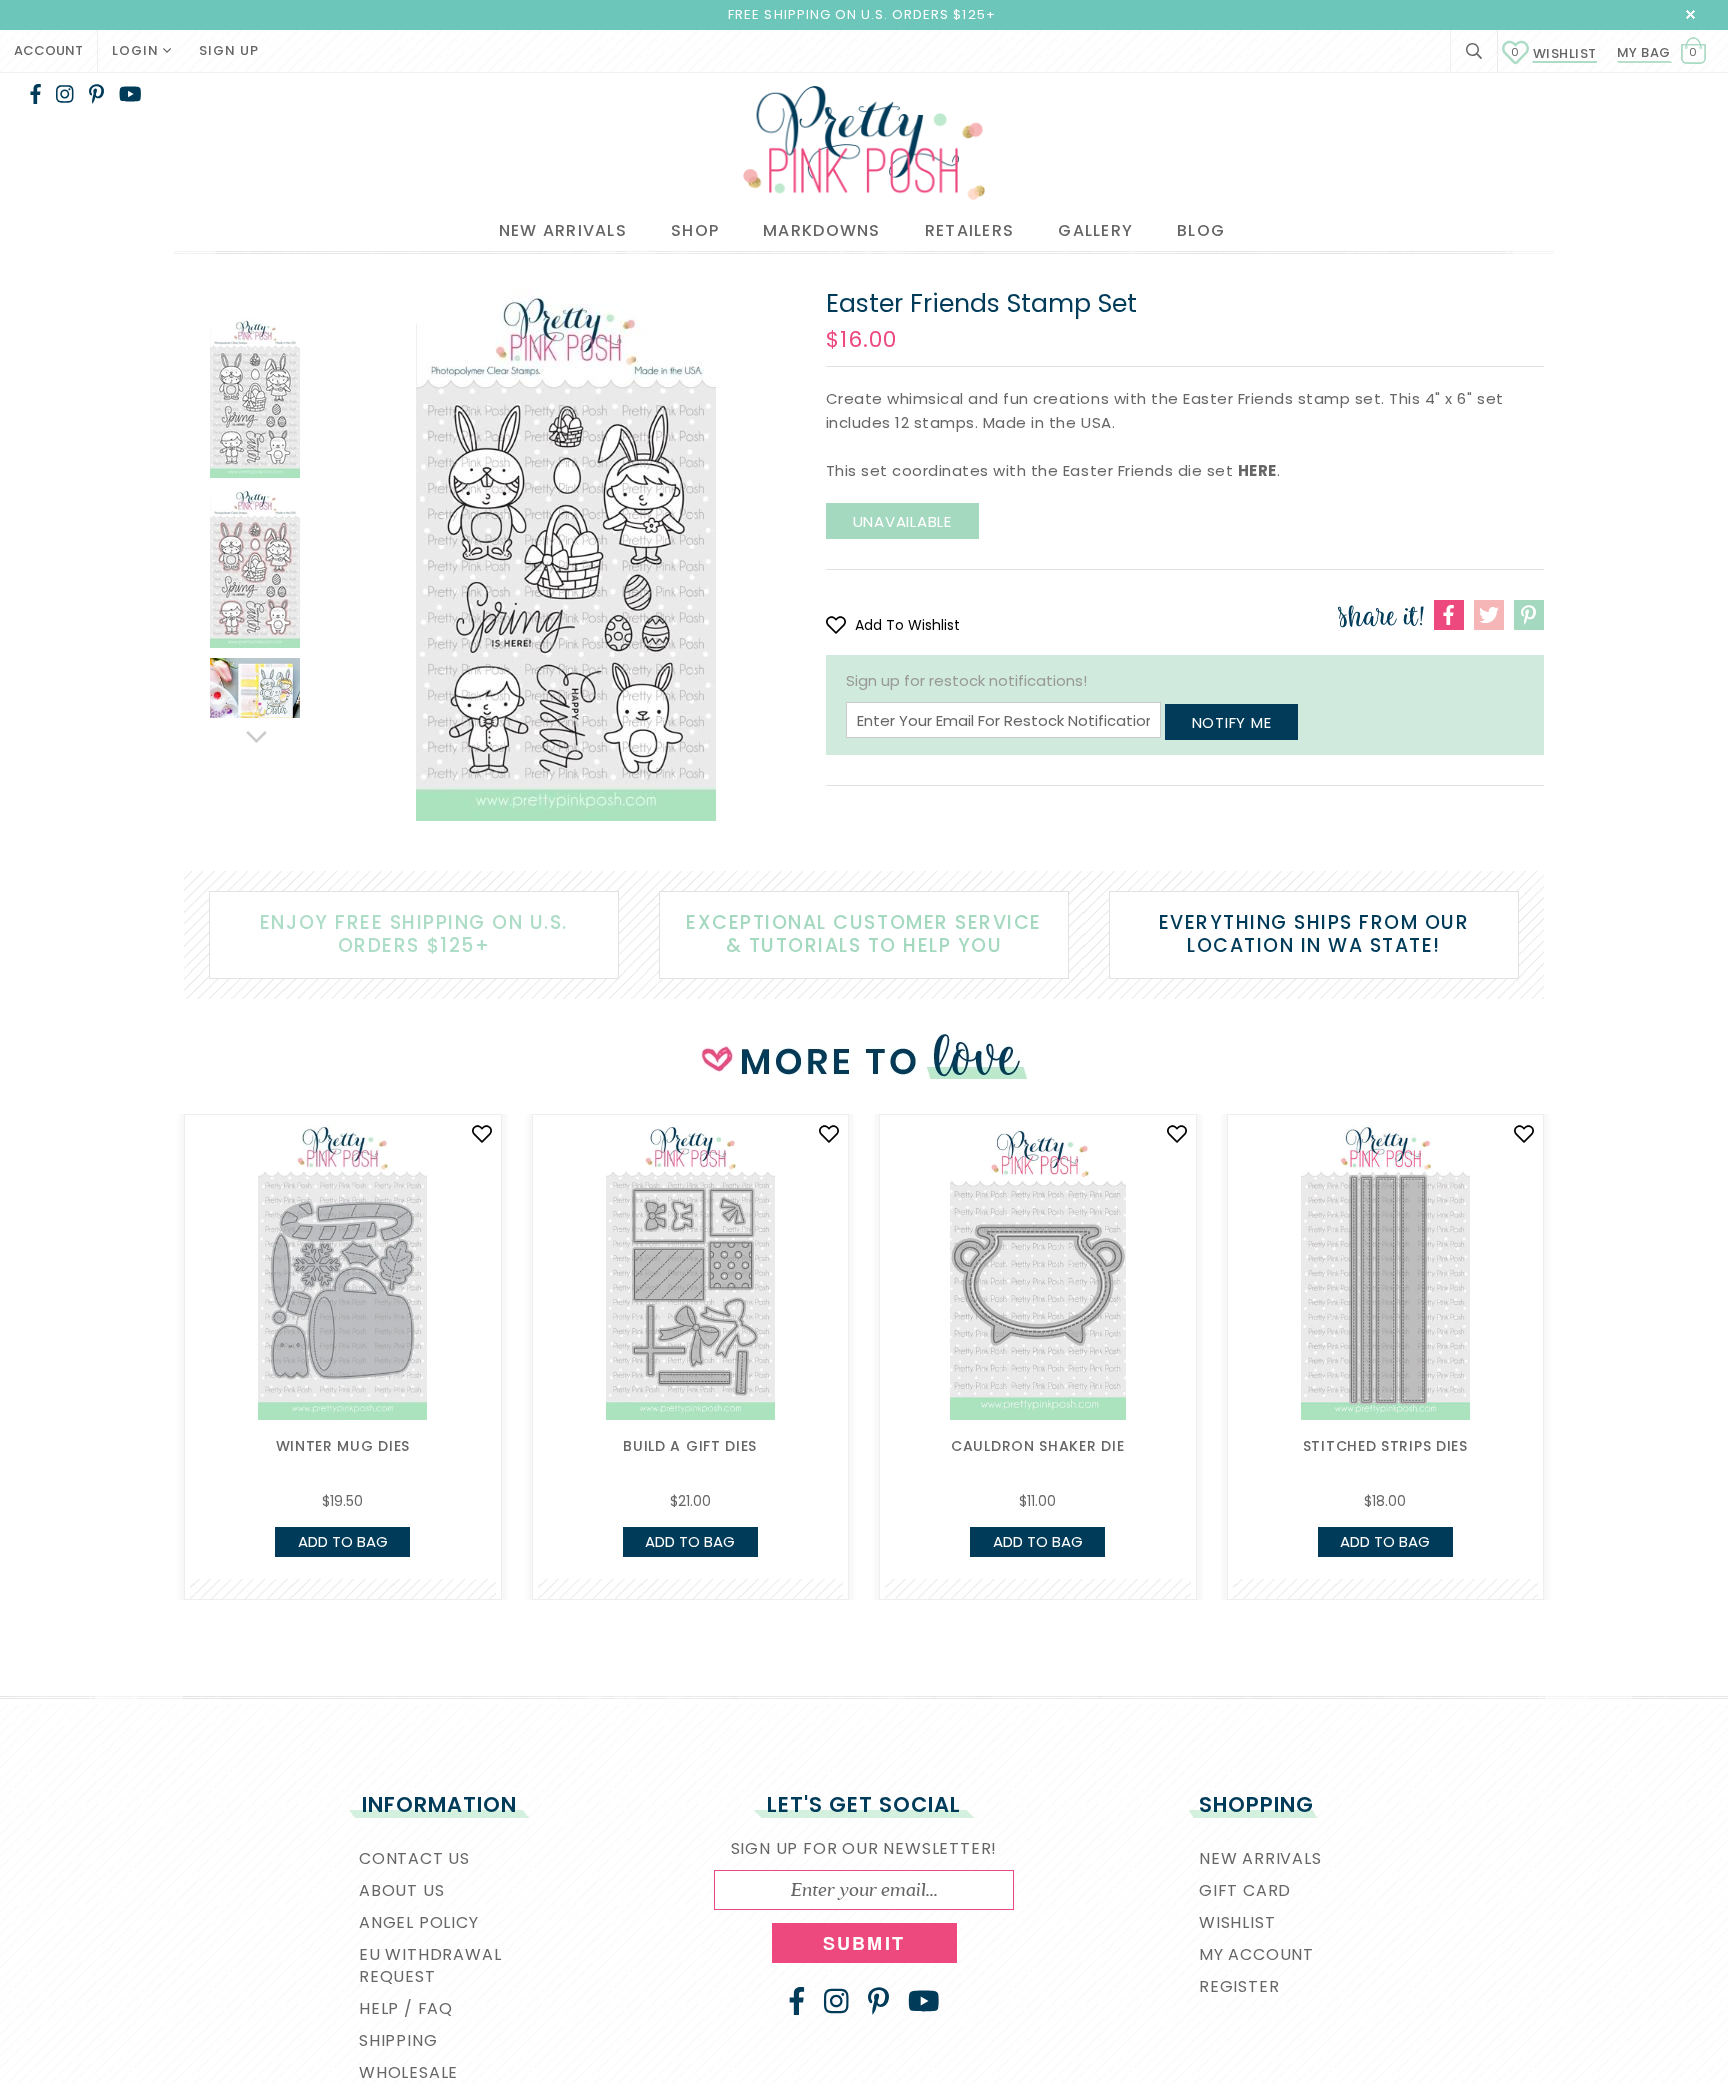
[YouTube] (130, 94)
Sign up (229, 50)
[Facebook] (35, 94)
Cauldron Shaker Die (1037, 1446)
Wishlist (1554, 53)
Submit (864, 1943)
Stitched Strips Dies (1385, 1446)
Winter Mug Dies (343, 1446)
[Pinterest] (96, 94)
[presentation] (154, 1284)
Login (137, 50)
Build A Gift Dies (690, 1446)
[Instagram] (65, 94)
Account (48, 50)
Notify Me (1232, 722)
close (1690, 14)
